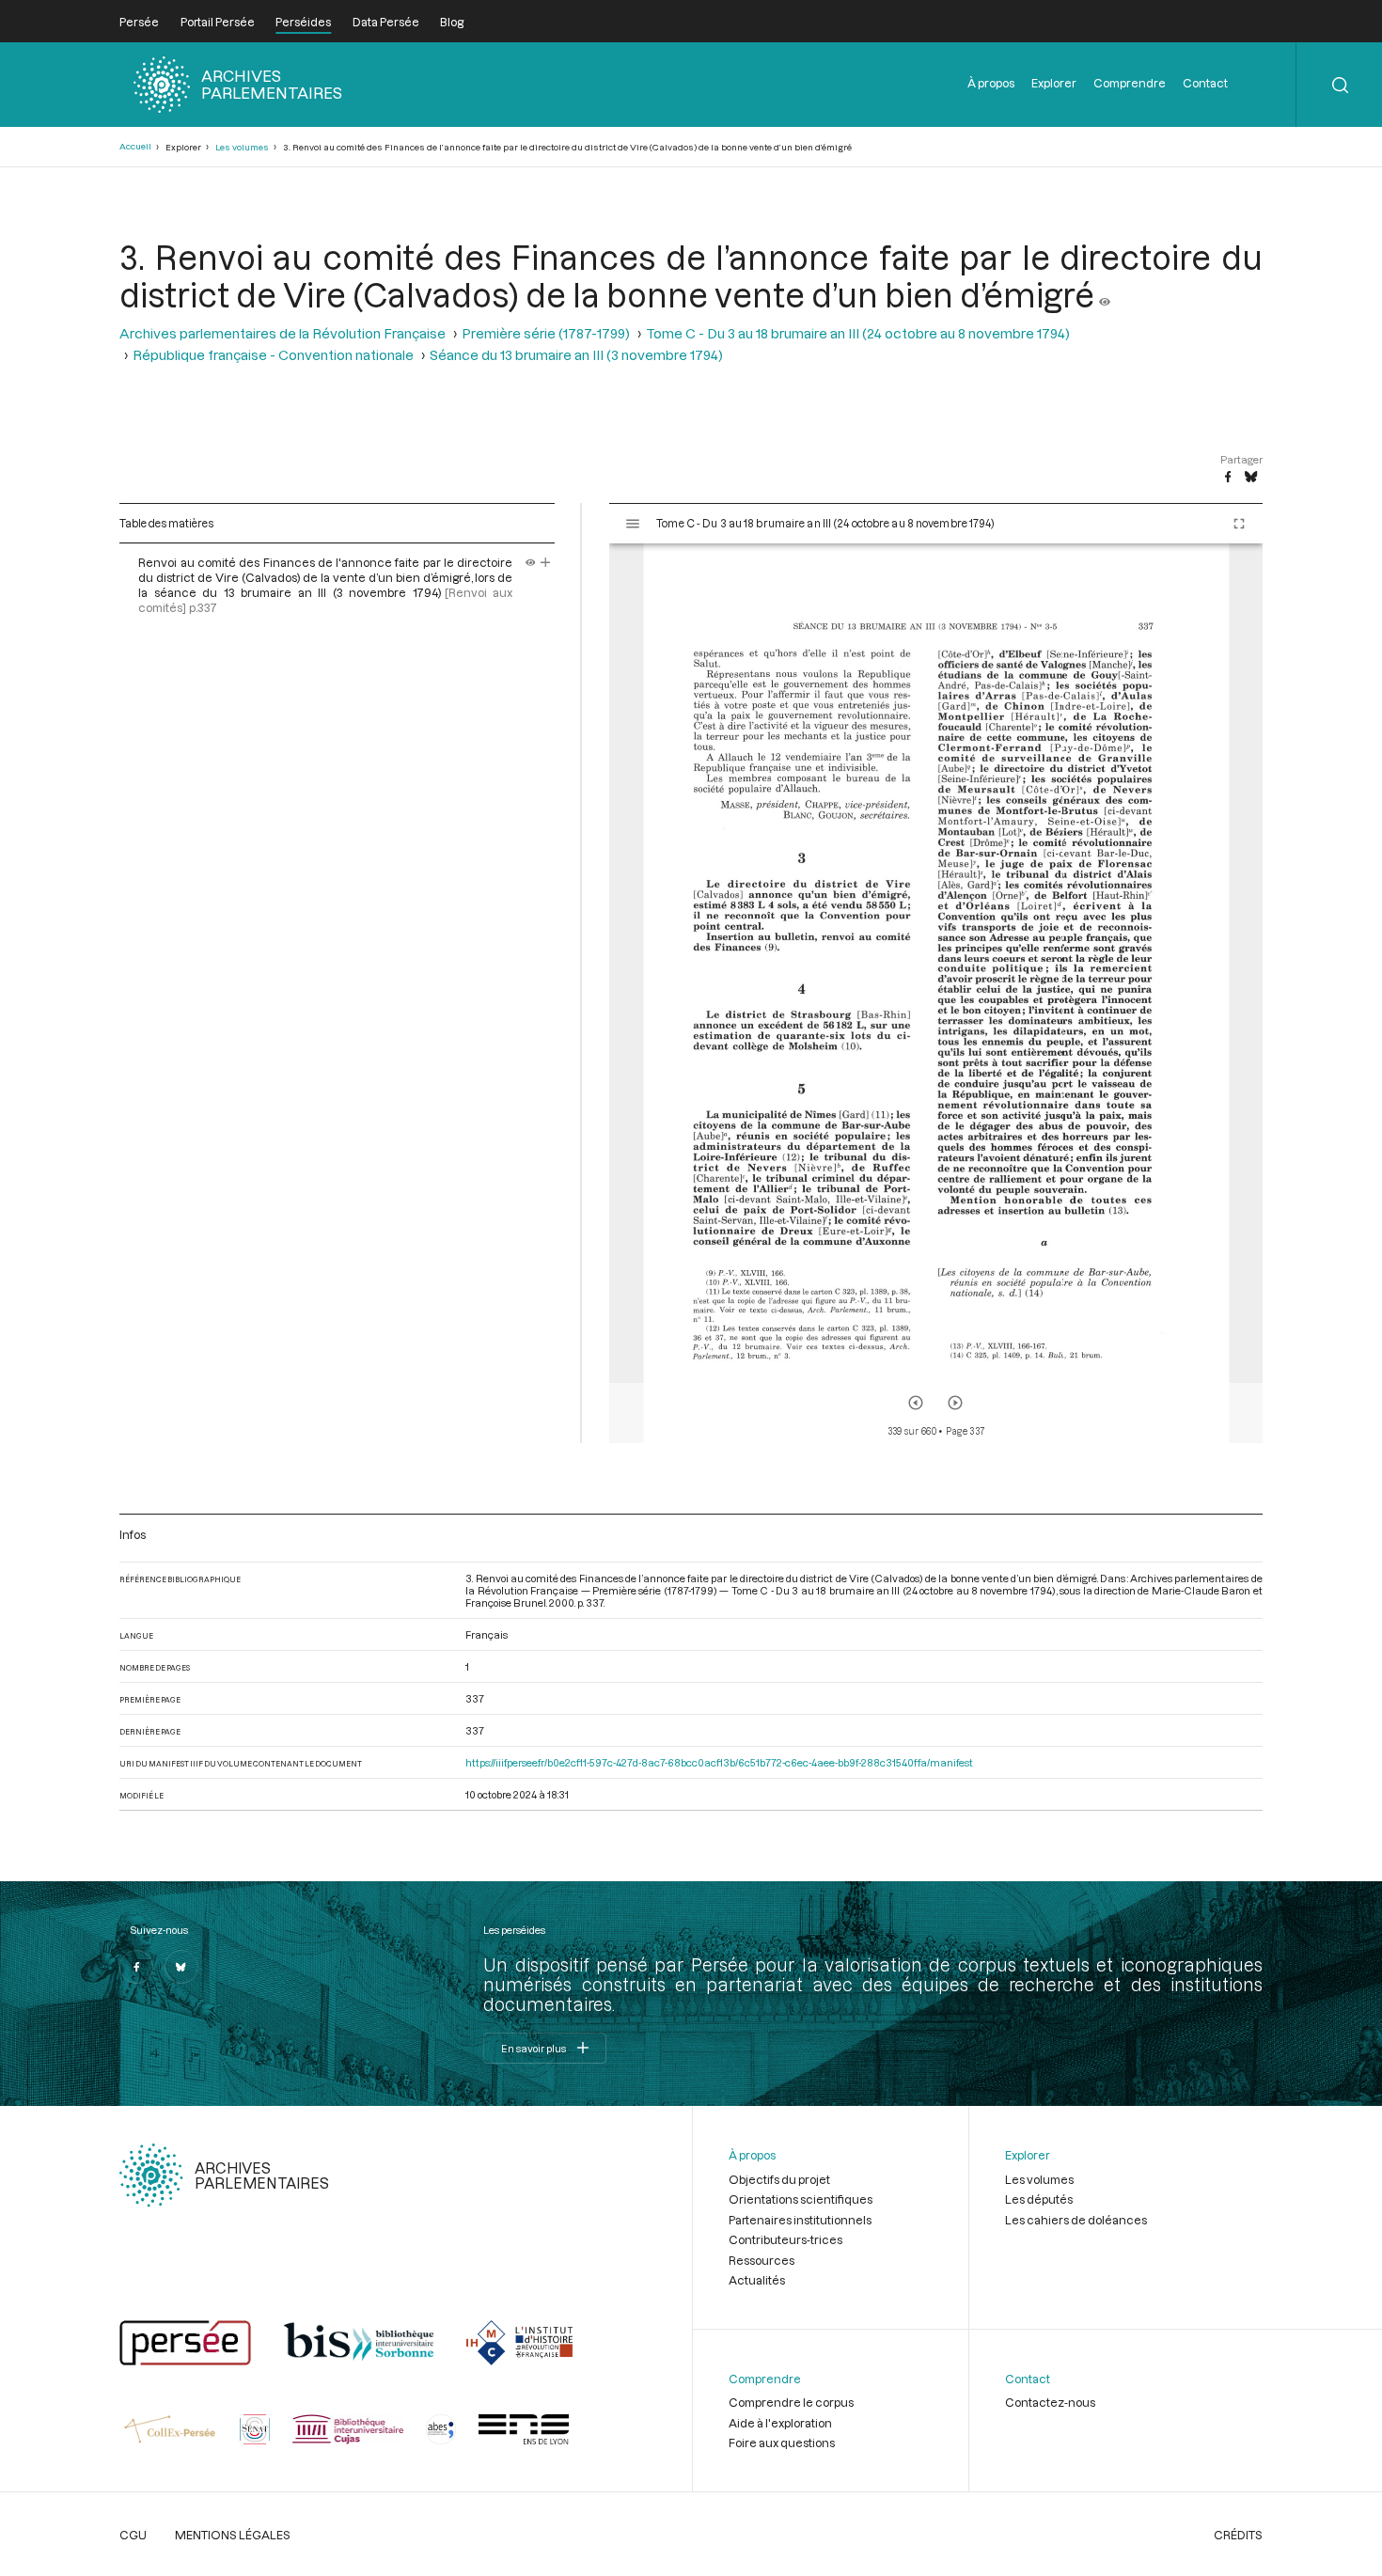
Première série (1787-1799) (546, 333)
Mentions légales (233, 2535)
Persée (139, 22)
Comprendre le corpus (791, 2402)
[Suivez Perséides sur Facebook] (136, 1967)
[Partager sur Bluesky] (1251, 478)
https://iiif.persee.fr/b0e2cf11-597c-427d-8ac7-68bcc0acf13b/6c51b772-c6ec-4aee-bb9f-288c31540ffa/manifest (719, 1762)
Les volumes (242, 147)
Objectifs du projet (779, 2179)
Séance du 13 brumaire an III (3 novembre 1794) (576, 355)
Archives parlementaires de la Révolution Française (283, 333)
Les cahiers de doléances (1076, 2220)
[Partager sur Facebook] (1228, 478)
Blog (452, 22)
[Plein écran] (1239, 524)
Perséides (303, 22)
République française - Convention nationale (273, 355)
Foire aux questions (782, 2442)
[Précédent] (916, 1403)
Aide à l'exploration (780, 2423)
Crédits (1238, 2535)
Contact (1205, 83)
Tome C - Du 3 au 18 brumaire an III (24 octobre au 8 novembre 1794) (858, 333)
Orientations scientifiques (801, 2199)
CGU (133, 2535)
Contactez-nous (1050, 2402)
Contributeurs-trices (785, 2239)
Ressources (762, 2260)
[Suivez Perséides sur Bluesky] (181, 1967)
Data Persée (386, 22)
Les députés (1039, 2199)
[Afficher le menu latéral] (633, 524)
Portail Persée (218, 22)
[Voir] (1105, 294)
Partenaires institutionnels (800, 2220)
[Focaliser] (546, 562)
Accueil (135, 146)
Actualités (757, 2280)
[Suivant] (955, 1403)
